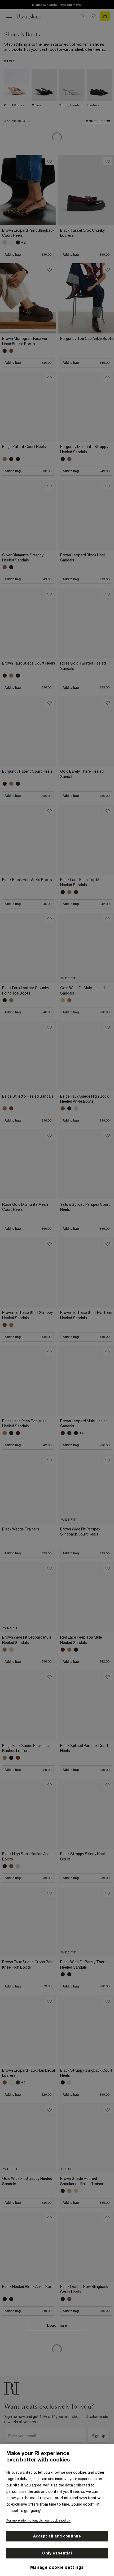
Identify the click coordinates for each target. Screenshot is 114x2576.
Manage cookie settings (57, 2567)
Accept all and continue (57, 2536)
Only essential (57, 2553)
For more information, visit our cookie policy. (38, 2520)
